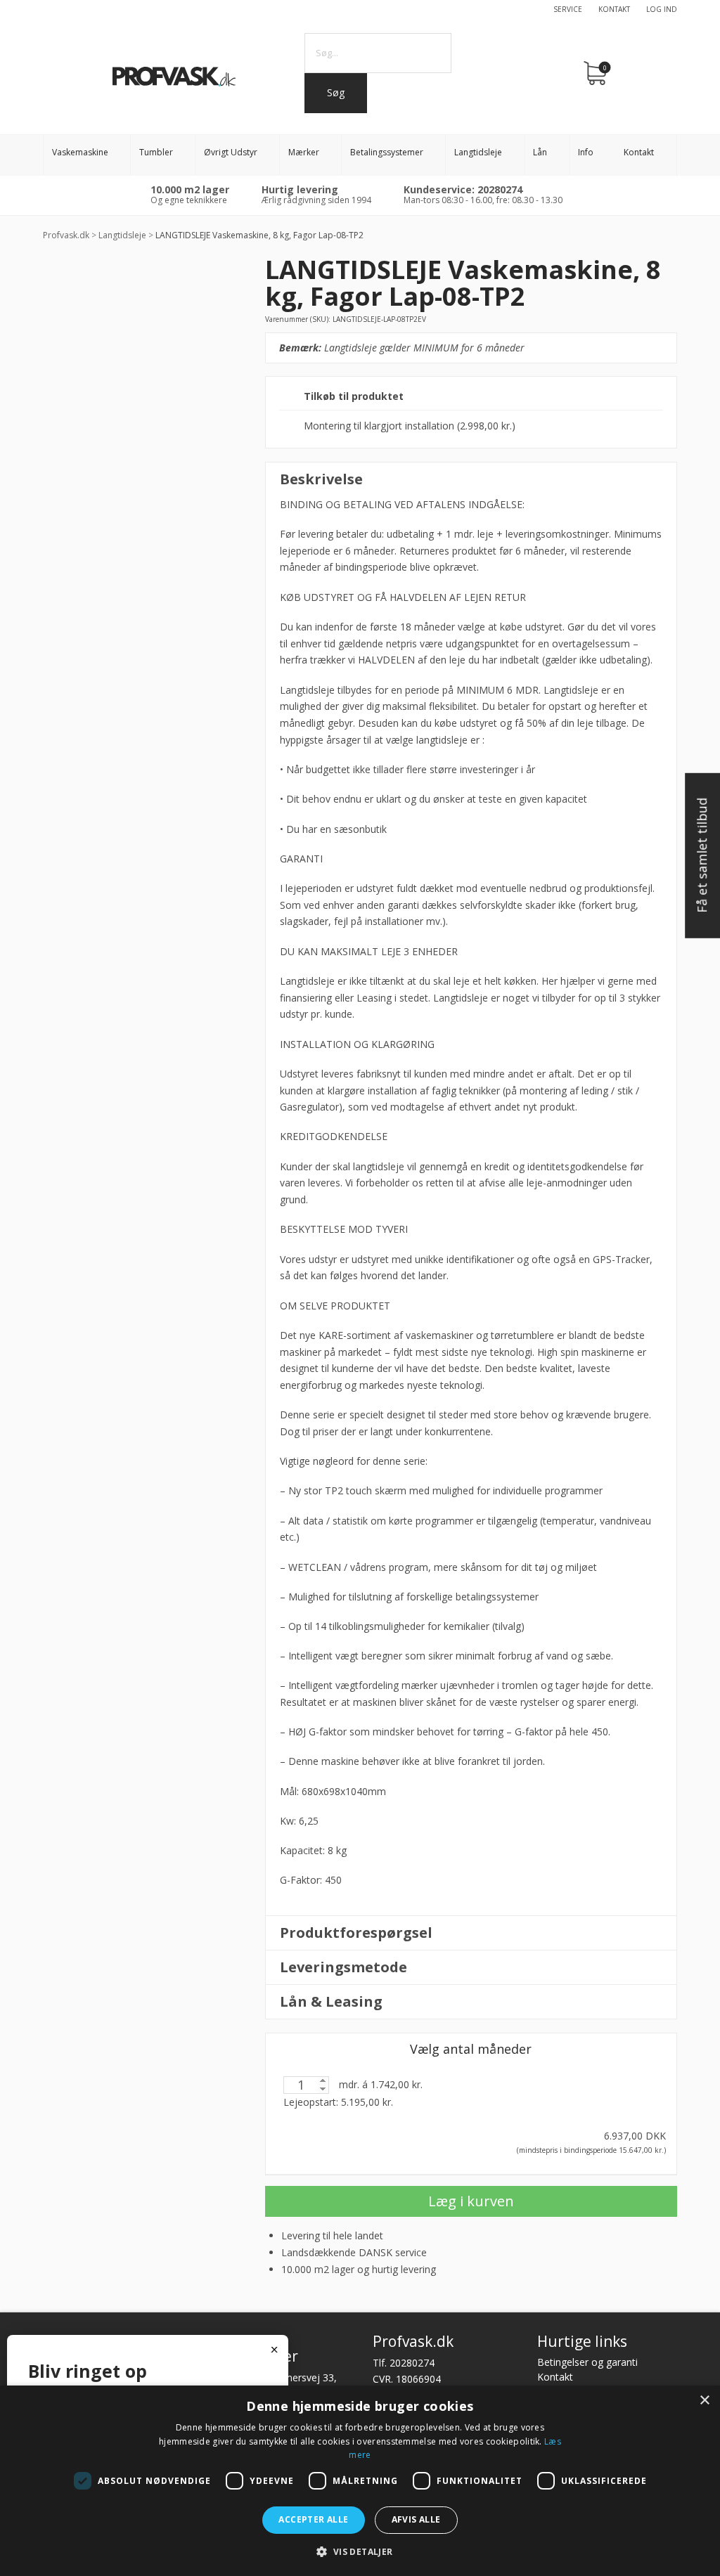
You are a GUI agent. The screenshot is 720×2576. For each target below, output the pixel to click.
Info (586, 152)
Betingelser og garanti (587, 2362)
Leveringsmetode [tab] (343, 1967)
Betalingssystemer (387, 152)
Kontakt (614, 9)
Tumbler (156, 152)
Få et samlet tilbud (702, 855)
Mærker (304, 152)
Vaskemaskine (80, 152)
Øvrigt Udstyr (231, 152)
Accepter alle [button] (313, 2519)
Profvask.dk (66, 235)
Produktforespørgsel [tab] (356, 1933)
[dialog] (360, 2481)
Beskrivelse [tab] (321, 479)
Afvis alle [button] (416, 2519)
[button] (360, 2552)
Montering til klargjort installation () (410, 426)
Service (568, 9)
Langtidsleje (478, 152)
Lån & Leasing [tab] (331, 2001)
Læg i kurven (471, 2201)
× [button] (704, 2401)
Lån (540, 152)
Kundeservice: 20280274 (463, 189)
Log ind (662, 9)
